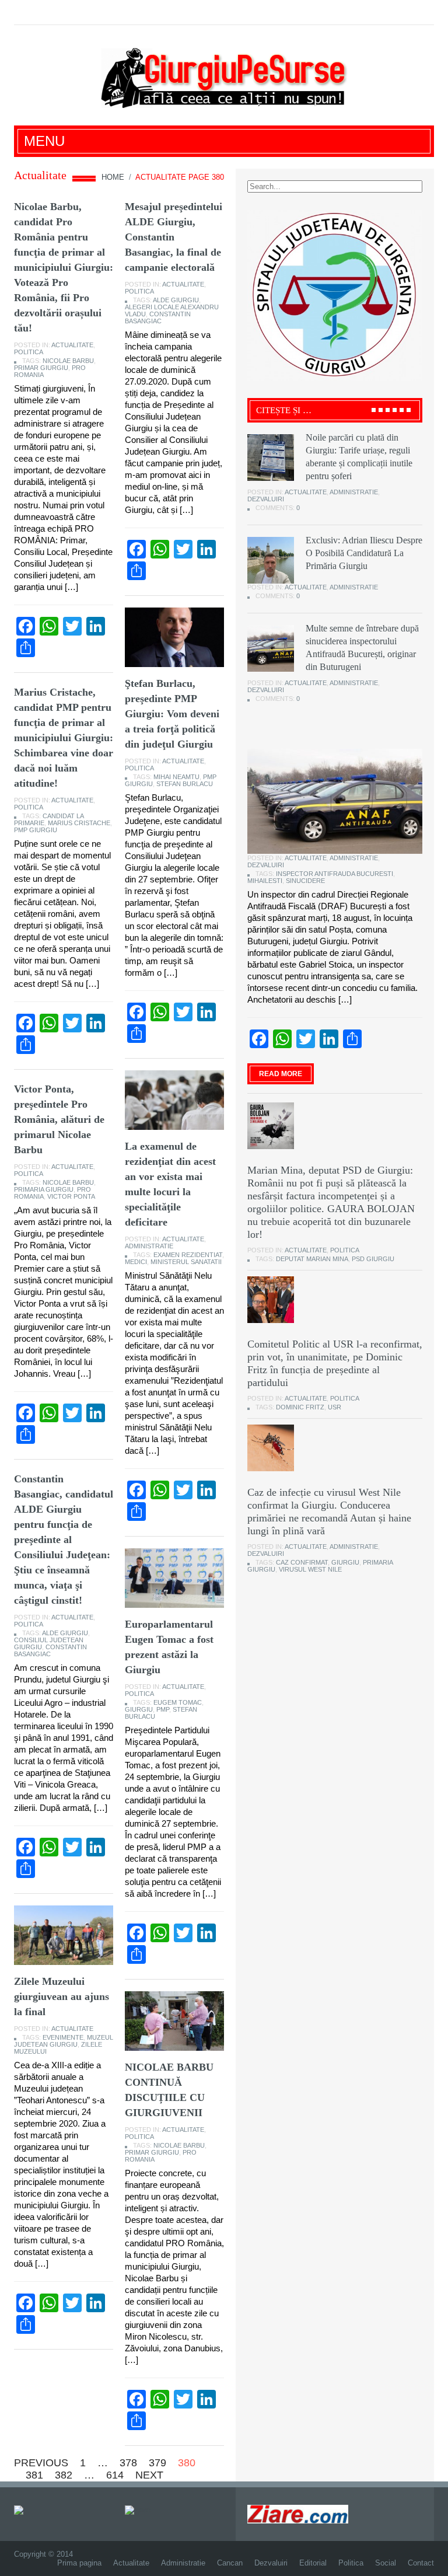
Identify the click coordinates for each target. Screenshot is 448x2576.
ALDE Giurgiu (176, 300)
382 (64, 2475)
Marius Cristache (79, 823)
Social (386, 2563)
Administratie (149, 1246)
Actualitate (72, 345)
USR (335, 1407)
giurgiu (139, 1709)
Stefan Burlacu (185, 784)
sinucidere (305, 881)
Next (149, 2475)
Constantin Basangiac (158, 317)
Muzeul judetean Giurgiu (64, 2041)
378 (128, 2463)
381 (34, 2475)
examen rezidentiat (188, 1255)
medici (136, 1262)
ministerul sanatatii (186, 1262)
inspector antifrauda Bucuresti (335, 874)
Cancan (230, 2563)
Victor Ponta (71, 1196)
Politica (29, 352)
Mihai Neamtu (176, 777)
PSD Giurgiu (373, 1259)
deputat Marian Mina (312, 1259)
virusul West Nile (310, 1569)
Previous (41, 2463)
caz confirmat (302, 1562)
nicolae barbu (68, 361)
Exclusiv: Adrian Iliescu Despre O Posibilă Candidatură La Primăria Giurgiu (364, 553)
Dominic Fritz (300, 1407)
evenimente (63, 2037)
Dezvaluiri (266, 499)
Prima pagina (79, 2563)
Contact (421, 2563)
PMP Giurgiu (36, 830)
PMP (163, 1709)
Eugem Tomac (178, 1702)
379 (157, 2463)
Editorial (313, 2563)
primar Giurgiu (41, 368)
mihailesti (265, 881)
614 (115, 2475)
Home (113, 177)
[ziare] (138, 2509)
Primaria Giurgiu (44, 1189)
